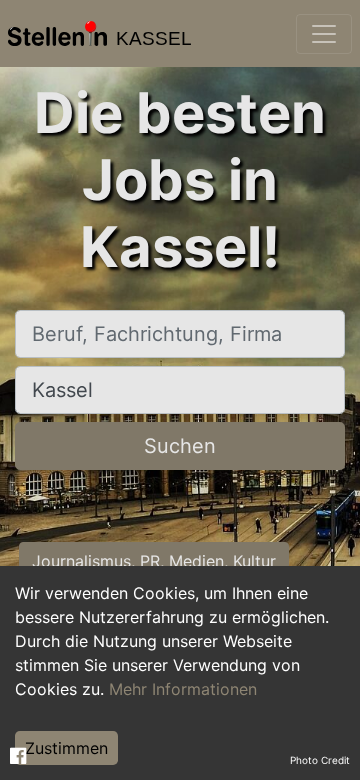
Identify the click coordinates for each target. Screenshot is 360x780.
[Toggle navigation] (324, 34)
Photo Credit (320, 760)
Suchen (180, 446)
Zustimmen (66, 748)
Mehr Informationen (183, 689)
